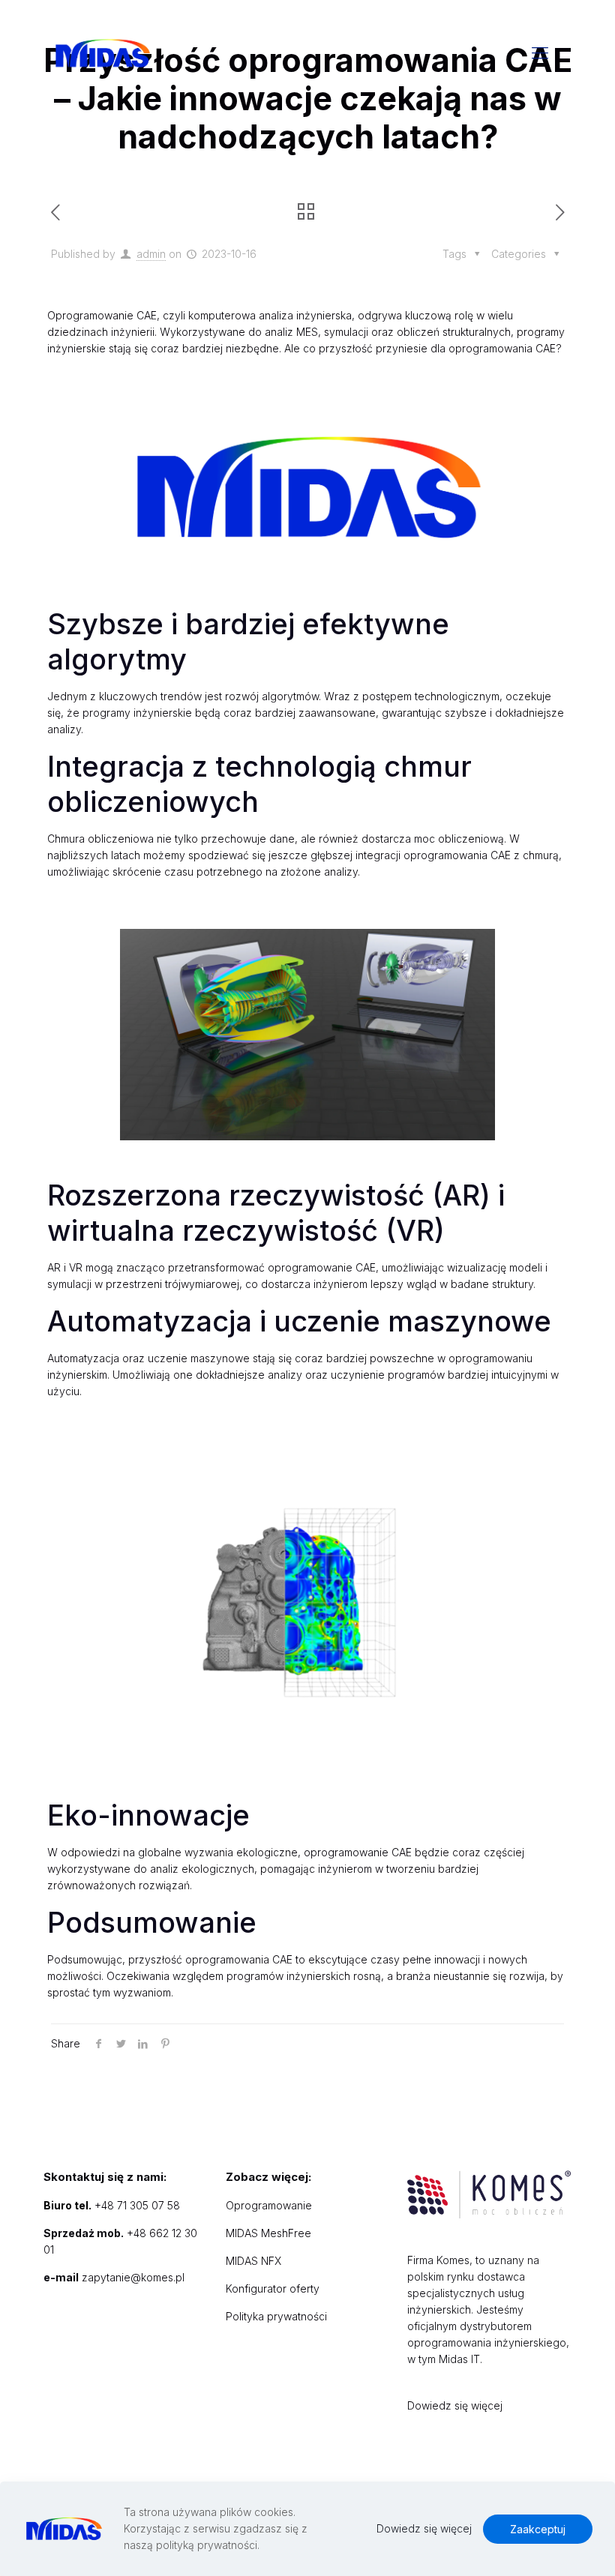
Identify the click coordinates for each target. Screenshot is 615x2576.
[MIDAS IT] (102, 52)
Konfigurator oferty (273, 2288)
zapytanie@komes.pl (133, 2277)
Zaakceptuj (538, 2529)
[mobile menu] (540, 52)
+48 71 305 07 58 (137, 2205)
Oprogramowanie (269, 2205)
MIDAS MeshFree (268, 2233)
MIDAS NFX (253, 2261)
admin (151, 254)
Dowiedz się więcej (455, 2405)
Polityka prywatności (276, 2316)
